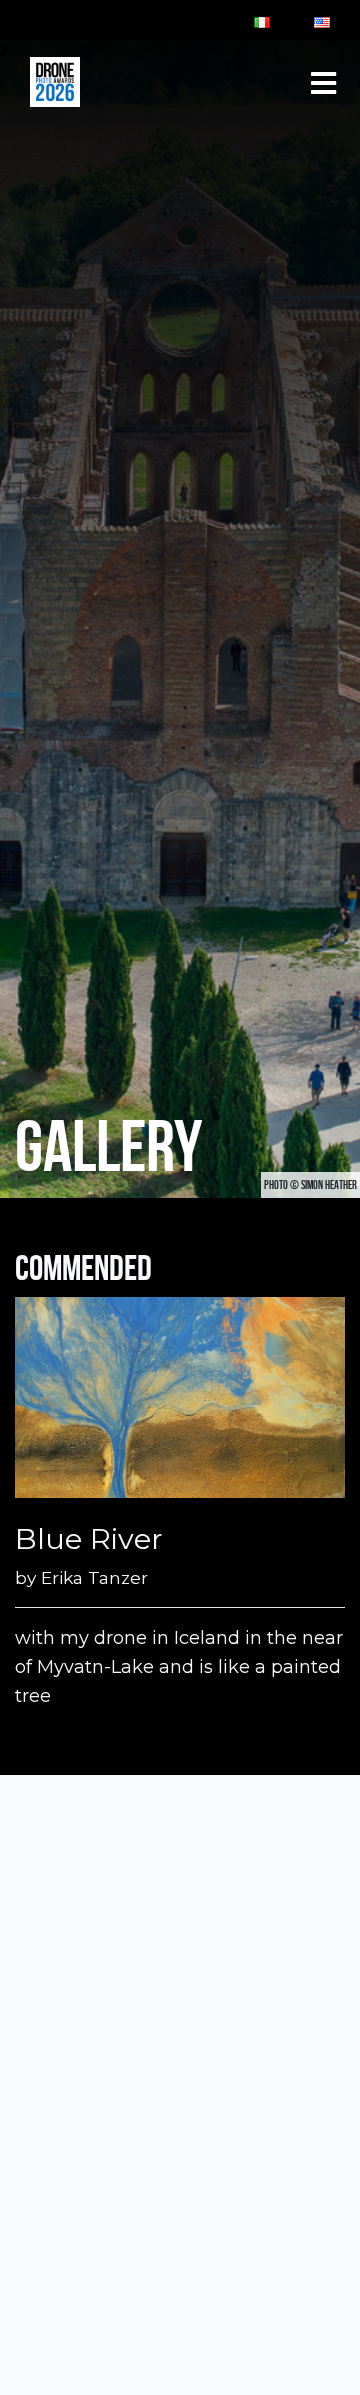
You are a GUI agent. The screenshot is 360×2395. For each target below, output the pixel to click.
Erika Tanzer (94, 1577)
